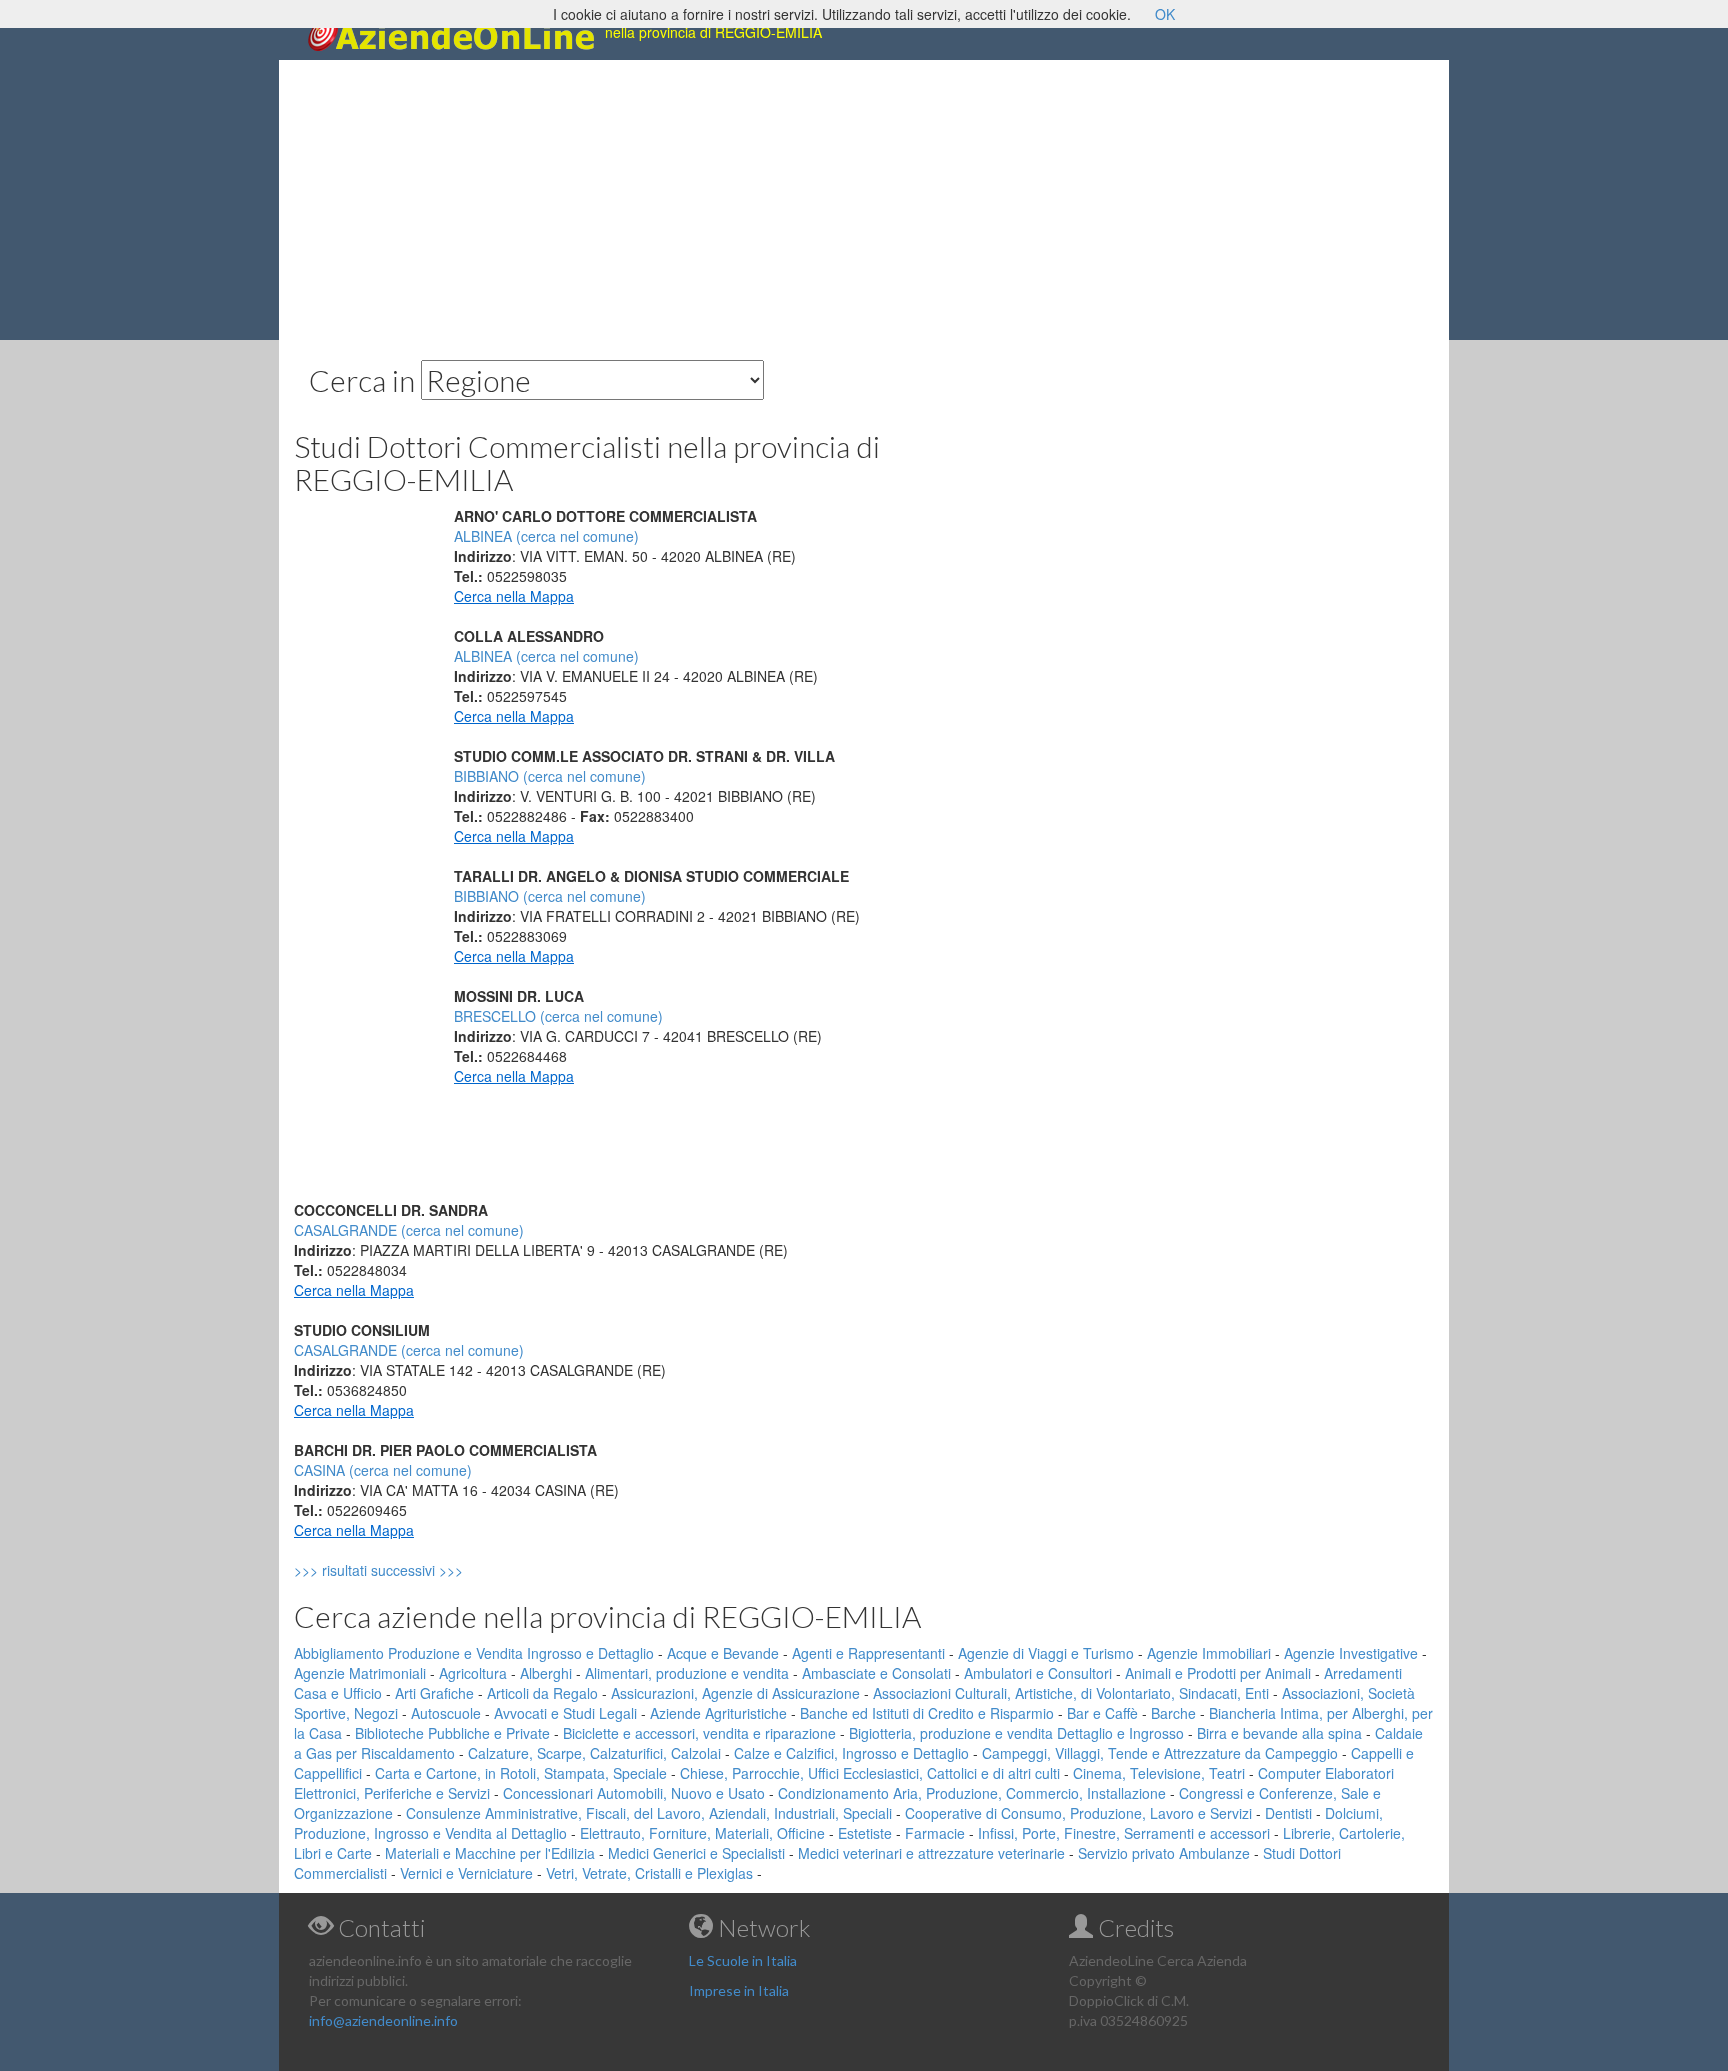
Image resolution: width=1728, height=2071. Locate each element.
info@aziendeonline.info (383, 2020)
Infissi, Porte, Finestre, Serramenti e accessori (1124, 1833)
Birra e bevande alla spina (1279, 1733)
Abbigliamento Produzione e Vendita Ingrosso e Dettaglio (474, 1653)
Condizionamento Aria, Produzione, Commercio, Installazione (972, 1793)
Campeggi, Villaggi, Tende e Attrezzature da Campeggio (1160, 1753)
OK (1165, 14)
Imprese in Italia (739, 1990)
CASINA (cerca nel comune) (383, 1470)
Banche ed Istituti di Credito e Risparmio (927, 1713)
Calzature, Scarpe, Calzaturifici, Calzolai (594, 1753)
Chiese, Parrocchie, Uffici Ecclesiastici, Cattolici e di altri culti (870, 1773)
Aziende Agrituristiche (718, 1713)
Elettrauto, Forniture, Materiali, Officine (702, 1833)
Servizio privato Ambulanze (1164, 1853)
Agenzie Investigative (1351, 1653)
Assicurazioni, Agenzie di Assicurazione (735, 1693)
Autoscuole (446, 1713)
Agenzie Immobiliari (1209, 1653)
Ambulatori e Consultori (1038, 1673)
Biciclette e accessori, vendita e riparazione (699, 1733)
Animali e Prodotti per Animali (1218, 1673)
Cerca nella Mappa (514, 596)
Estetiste (865, 1833)
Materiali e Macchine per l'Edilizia (490, 1853)
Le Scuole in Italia (743, 1960)
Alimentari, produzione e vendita (687, 1673)
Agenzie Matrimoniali (360, 1673)
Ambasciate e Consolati (876, 1673)
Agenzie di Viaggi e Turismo (1046, 1653)
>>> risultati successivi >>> (412, 1570)
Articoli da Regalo (542, 1693)
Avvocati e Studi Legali (565, 1713)
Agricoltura (473, 1673)
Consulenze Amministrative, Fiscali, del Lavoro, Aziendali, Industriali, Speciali (649, 1813)
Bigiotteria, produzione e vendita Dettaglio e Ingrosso (1016, 1733)
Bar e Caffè (1102, 1713)
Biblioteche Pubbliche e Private (452, 1733)
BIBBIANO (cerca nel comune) (550, 776)
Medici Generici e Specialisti (696, 1853)
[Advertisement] (864, 200)
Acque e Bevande (723, 1653)
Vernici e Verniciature (466, 1873)
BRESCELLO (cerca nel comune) (558, 1016)
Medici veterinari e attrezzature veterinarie (931, 1853)
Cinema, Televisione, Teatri (1159, 1773)
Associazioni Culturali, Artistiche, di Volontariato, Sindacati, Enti (1071, 1693)
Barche (1173, 1713)
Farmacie (935, 1833)
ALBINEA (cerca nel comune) (546, 536)
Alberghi (546, 1673)
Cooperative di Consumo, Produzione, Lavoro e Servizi (1078, 1813)
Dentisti (1288, 1813)
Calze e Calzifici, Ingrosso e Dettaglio (851, 1753)
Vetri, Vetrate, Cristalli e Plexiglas (649, 1873)
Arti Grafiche (434, 1693)
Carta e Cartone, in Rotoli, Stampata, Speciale (521, 1773)
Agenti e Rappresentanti (868, 1653)
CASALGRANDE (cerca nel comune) (409, 1230)
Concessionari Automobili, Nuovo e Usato (634, 1793)
